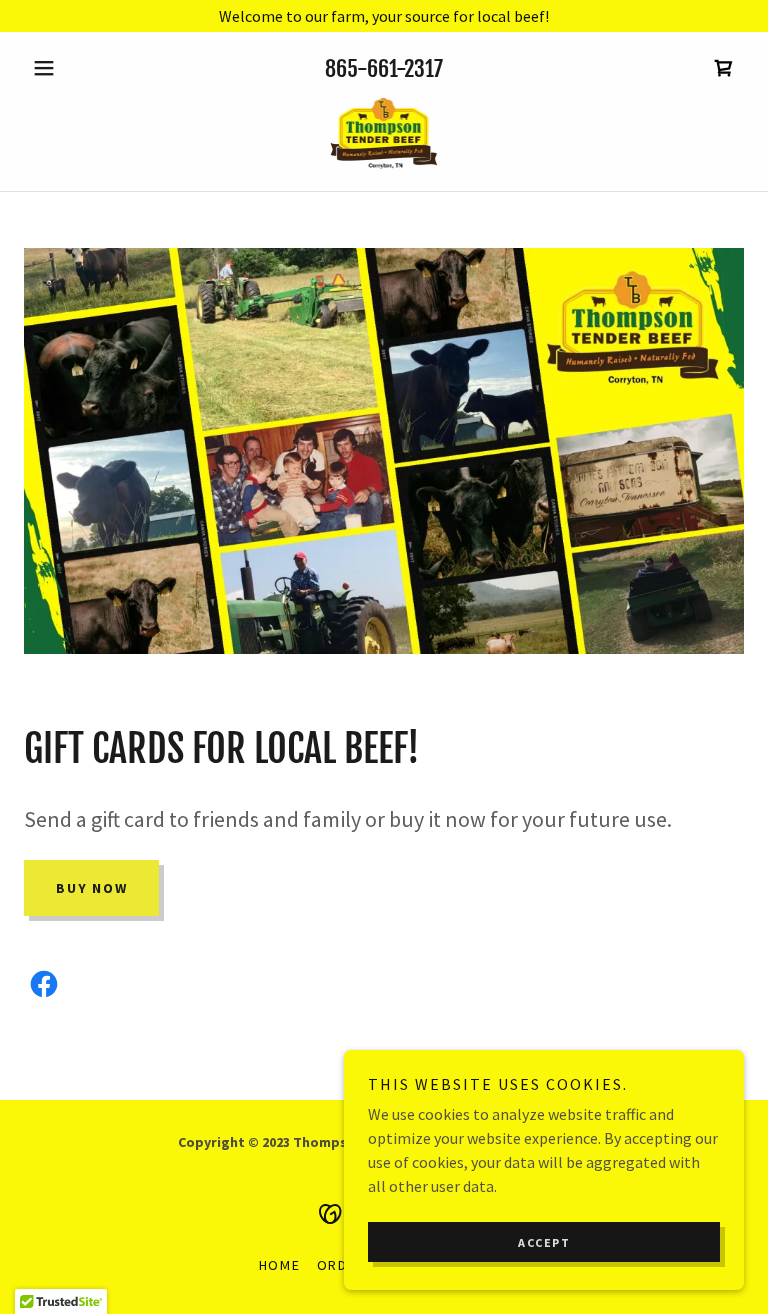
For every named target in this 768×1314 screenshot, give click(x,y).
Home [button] (280, 1265)
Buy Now (91, 888)
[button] (78, 68)
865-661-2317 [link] (384, 68)
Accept (544, 1242)
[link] (724, 68)
